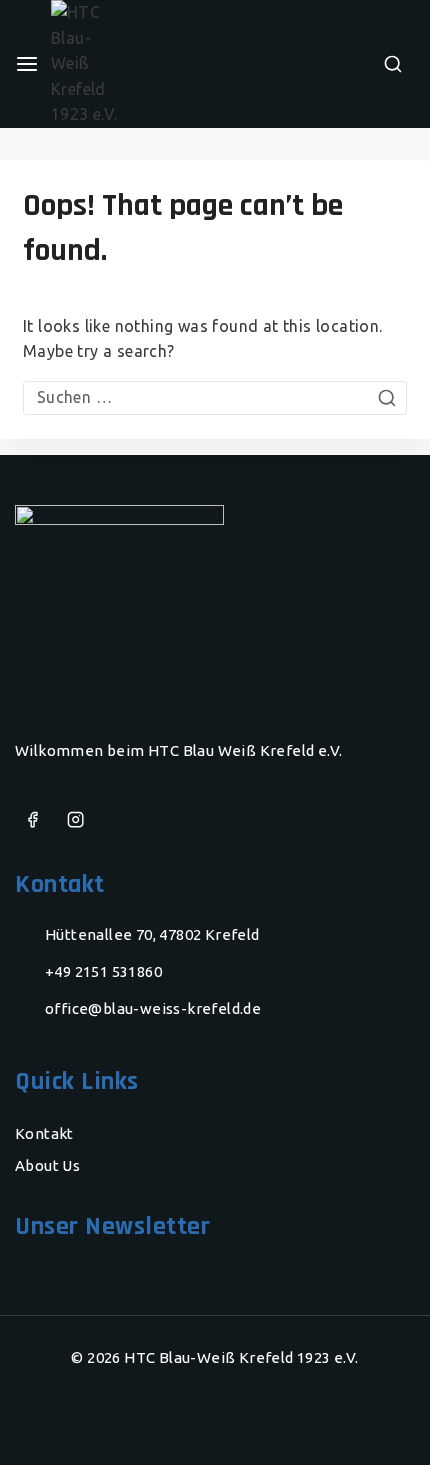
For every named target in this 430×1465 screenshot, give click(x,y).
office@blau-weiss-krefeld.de (153, 1008)
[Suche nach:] (215, 397)
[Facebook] (32, 820)
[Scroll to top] (375, 1420)
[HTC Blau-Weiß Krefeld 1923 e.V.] (113, 64)
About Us (47, 1165)
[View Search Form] (393, 64)
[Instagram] (75, 820)
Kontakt (44, 1133)
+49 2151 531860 (103, 971)
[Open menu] (27, 64)
